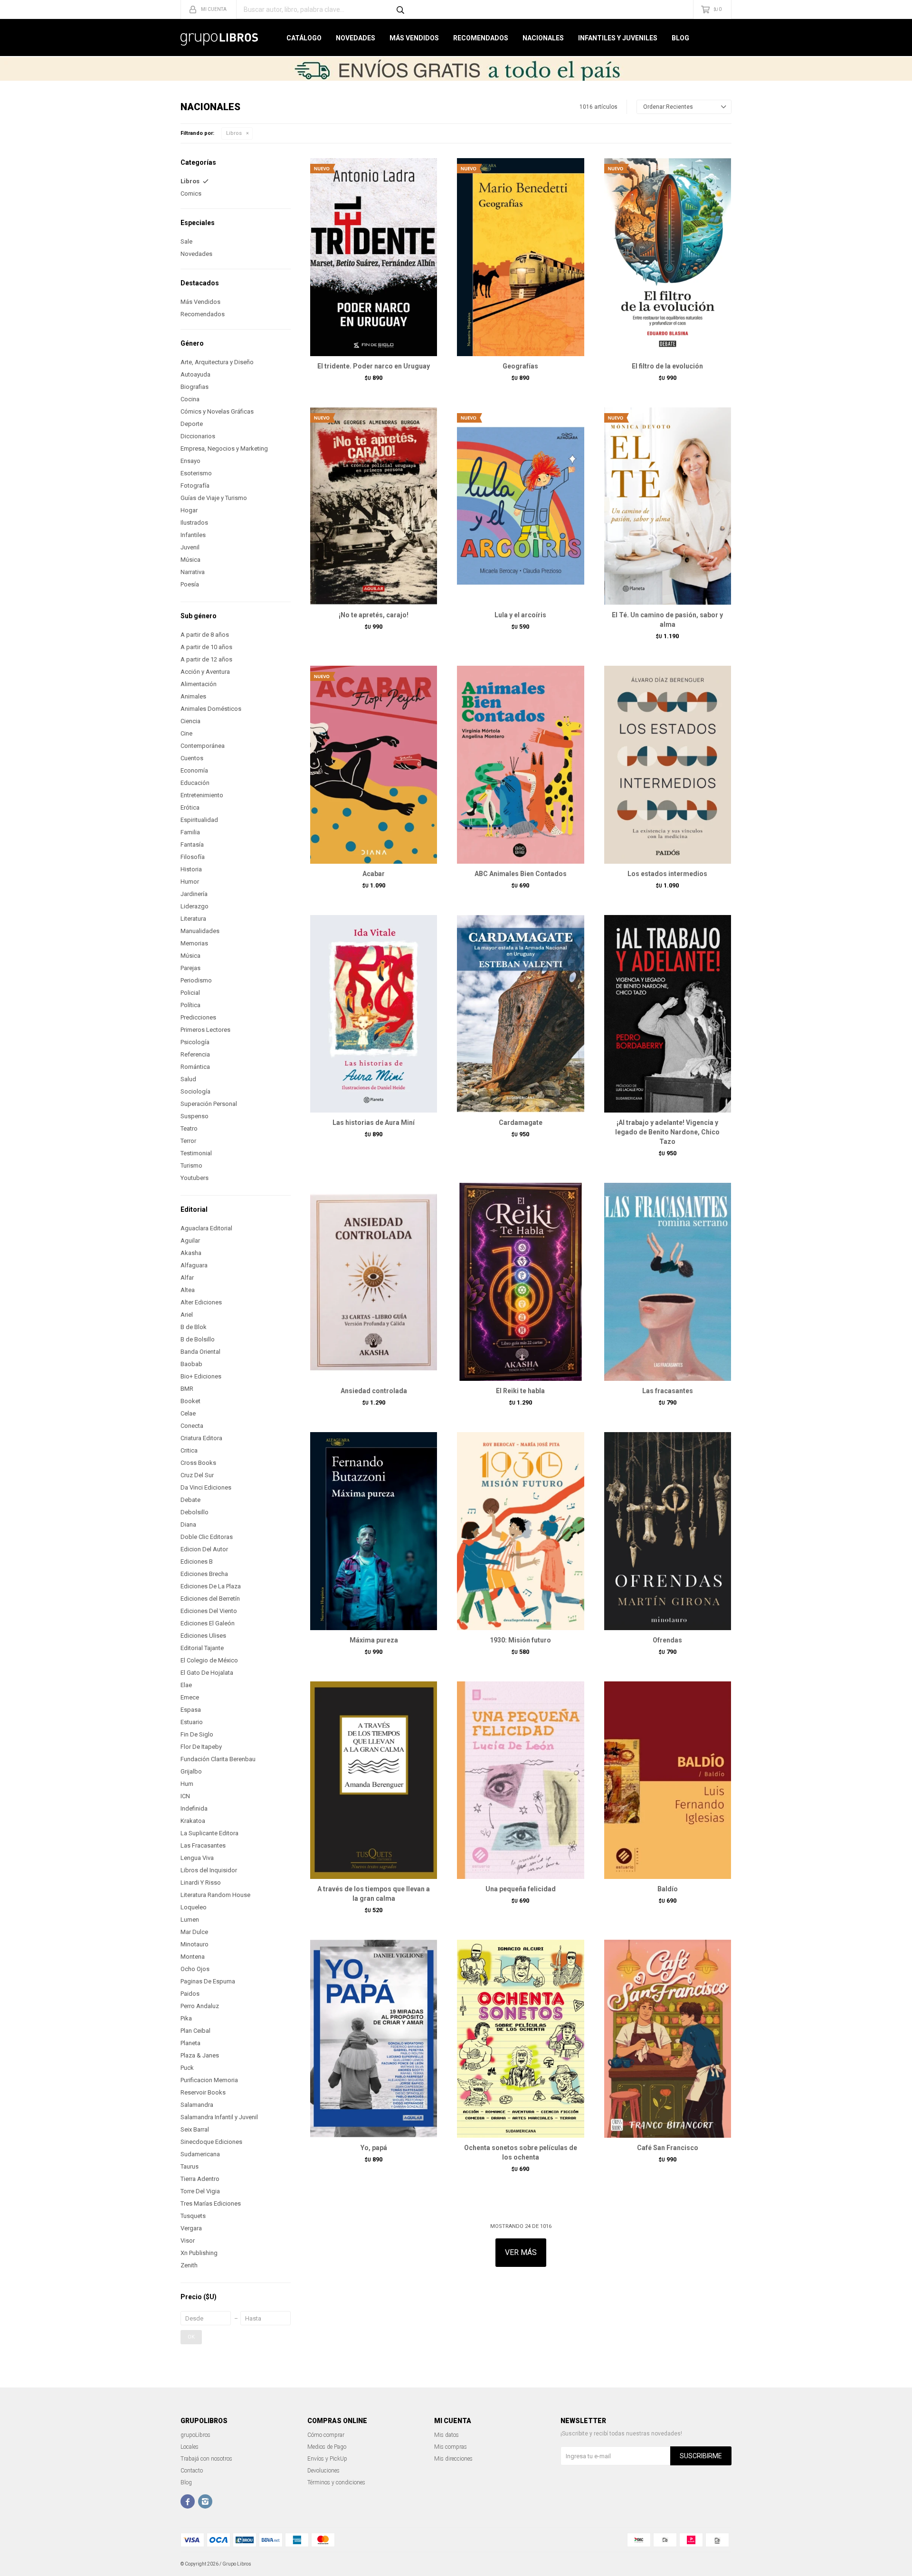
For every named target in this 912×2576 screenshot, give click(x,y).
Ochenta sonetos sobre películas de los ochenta (521, 2152)
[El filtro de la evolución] (668, 257)
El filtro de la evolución (667, 366)
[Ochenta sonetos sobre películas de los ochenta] (520, 2038)
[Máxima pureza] (374, 1531)
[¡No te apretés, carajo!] (374, 506)
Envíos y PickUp (327, 2459)
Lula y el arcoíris (520, 615)
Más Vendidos (414, 38)
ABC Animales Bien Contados (521, 874)
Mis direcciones (453, 2459)
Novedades (356, 38)
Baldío (668, 1889)
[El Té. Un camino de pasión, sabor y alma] (668, 506)
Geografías (520, 366)
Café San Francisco (668, 2148)
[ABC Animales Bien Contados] (520, 764)
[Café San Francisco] (668, 2038)
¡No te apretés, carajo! (374, 615)
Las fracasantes (668, 1391)
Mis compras (451, 2447)
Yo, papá (374, 2148)
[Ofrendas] (668, 1531)
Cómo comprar (326, 2435)
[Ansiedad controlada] (374, 1282)
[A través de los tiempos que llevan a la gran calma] (374, 1780)
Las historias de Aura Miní (374, 1123)
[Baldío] (668, 1780)
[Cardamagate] (520, 1014)
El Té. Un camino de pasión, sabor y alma (667, 620)
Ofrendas (667, 1640)
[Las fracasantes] (668, 1282)
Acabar (374, 874)
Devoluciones (323, 2471)
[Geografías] (520, 257)
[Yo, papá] (374, 2038)
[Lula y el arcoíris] (520, 506)
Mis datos (446, 2435)
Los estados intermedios (667, 874)
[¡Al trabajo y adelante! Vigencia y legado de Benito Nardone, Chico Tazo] (668, 1014)
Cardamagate (521, 1123)
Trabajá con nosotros (206, 2459)
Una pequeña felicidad (521, 1889)
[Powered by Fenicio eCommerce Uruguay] (717, 2564)
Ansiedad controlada (374, 1391)
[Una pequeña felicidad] (520, 1780)
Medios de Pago (327, 2447)
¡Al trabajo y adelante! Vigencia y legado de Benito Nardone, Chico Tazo (667, 1132)
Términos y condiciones (336, 2482)
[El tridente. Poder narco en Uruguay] (374, 257)
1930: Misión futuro (520, 1640)
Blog (680, 38)
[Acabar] (374, 764)
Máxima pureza (374, 1640)
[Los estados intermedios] (668, 764)
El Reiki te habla (520, 1391)
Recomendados (481, 38)
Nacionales (543, 38)
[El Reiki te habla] (520, 1282)
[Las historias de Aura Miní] (374, 1014)
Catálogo (304, 38)
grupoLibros (195, 2435)
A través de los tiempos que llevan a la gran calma (374, 1894)
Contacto (192, 2471)
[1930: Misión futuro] (520, 1531)
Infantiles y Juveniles (618, 38)
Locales (190, 2447)
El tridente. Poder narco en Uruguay (374, 366)
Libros (234, 133)
